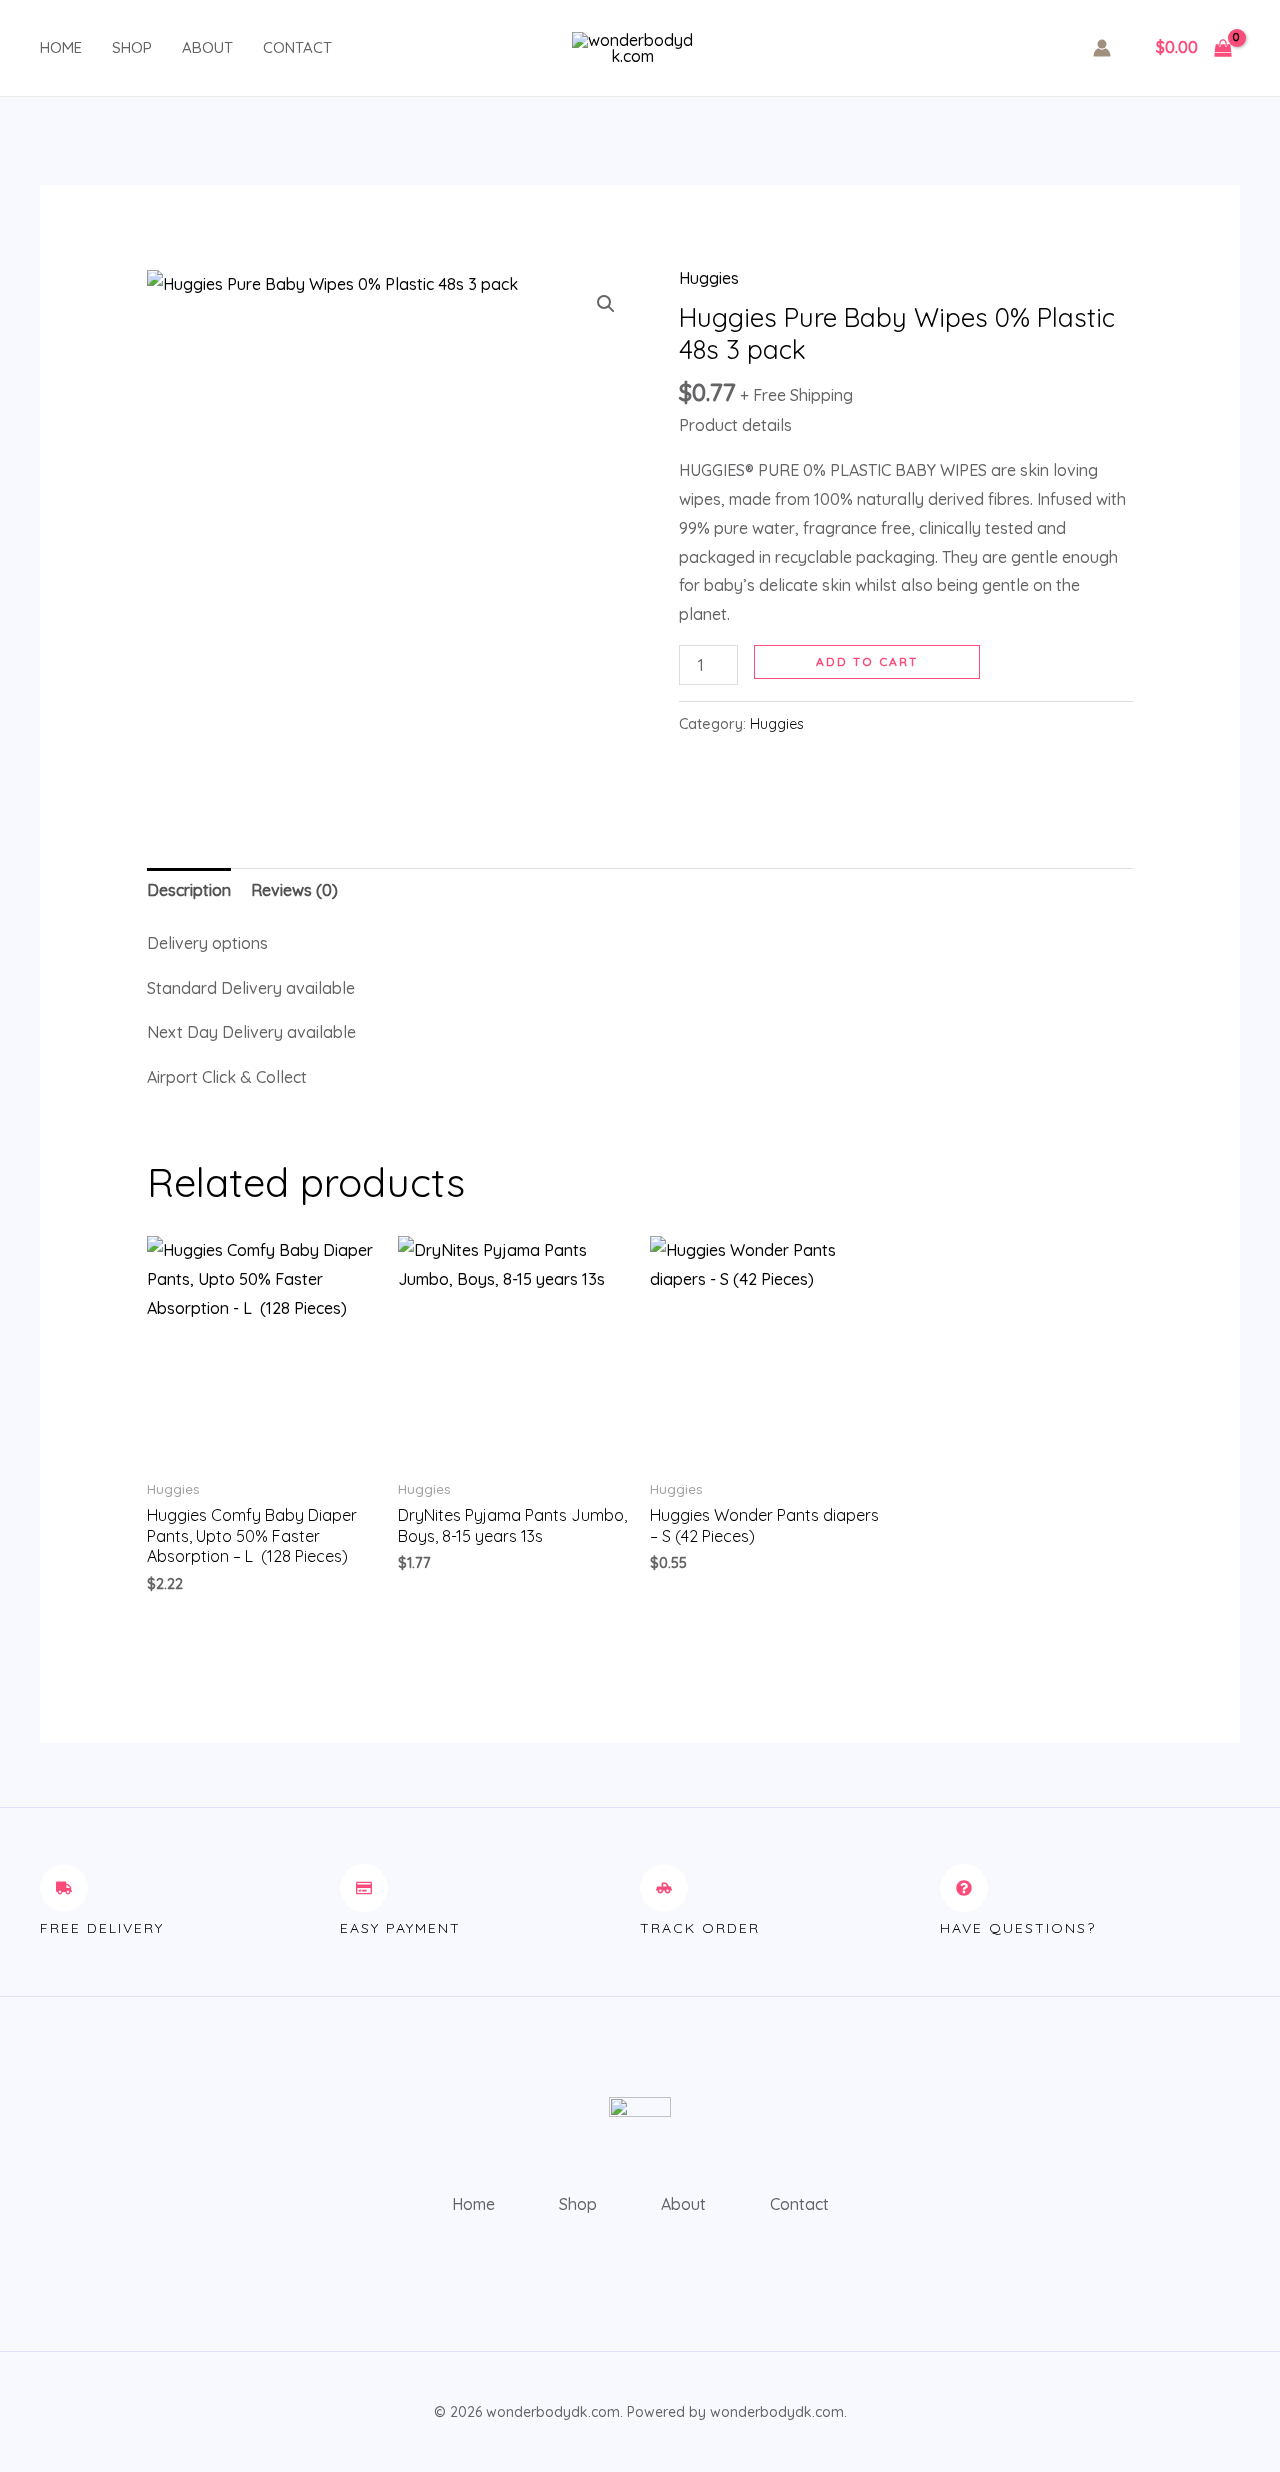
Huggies (709, 278)
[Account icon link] (1102, 48)
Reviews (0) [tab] (294, 890)
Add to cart (867, 661)
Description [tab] (189, 890)
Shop (132, 47)
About (207, 47)
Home (61, 47)
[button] (606, 304)
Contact (297, 47)
